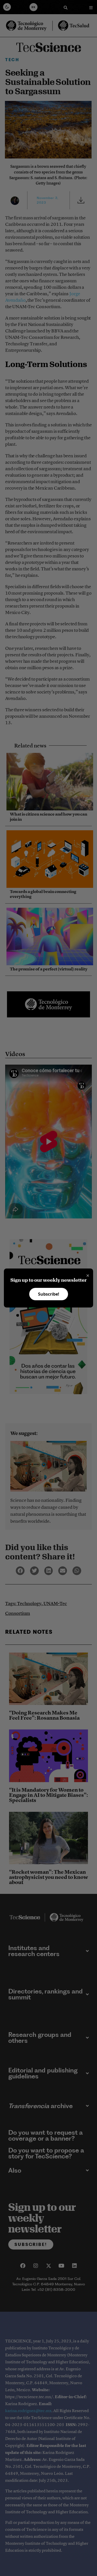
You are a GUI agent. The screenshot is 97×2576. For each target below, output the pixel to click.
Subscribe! (49, 1294)
